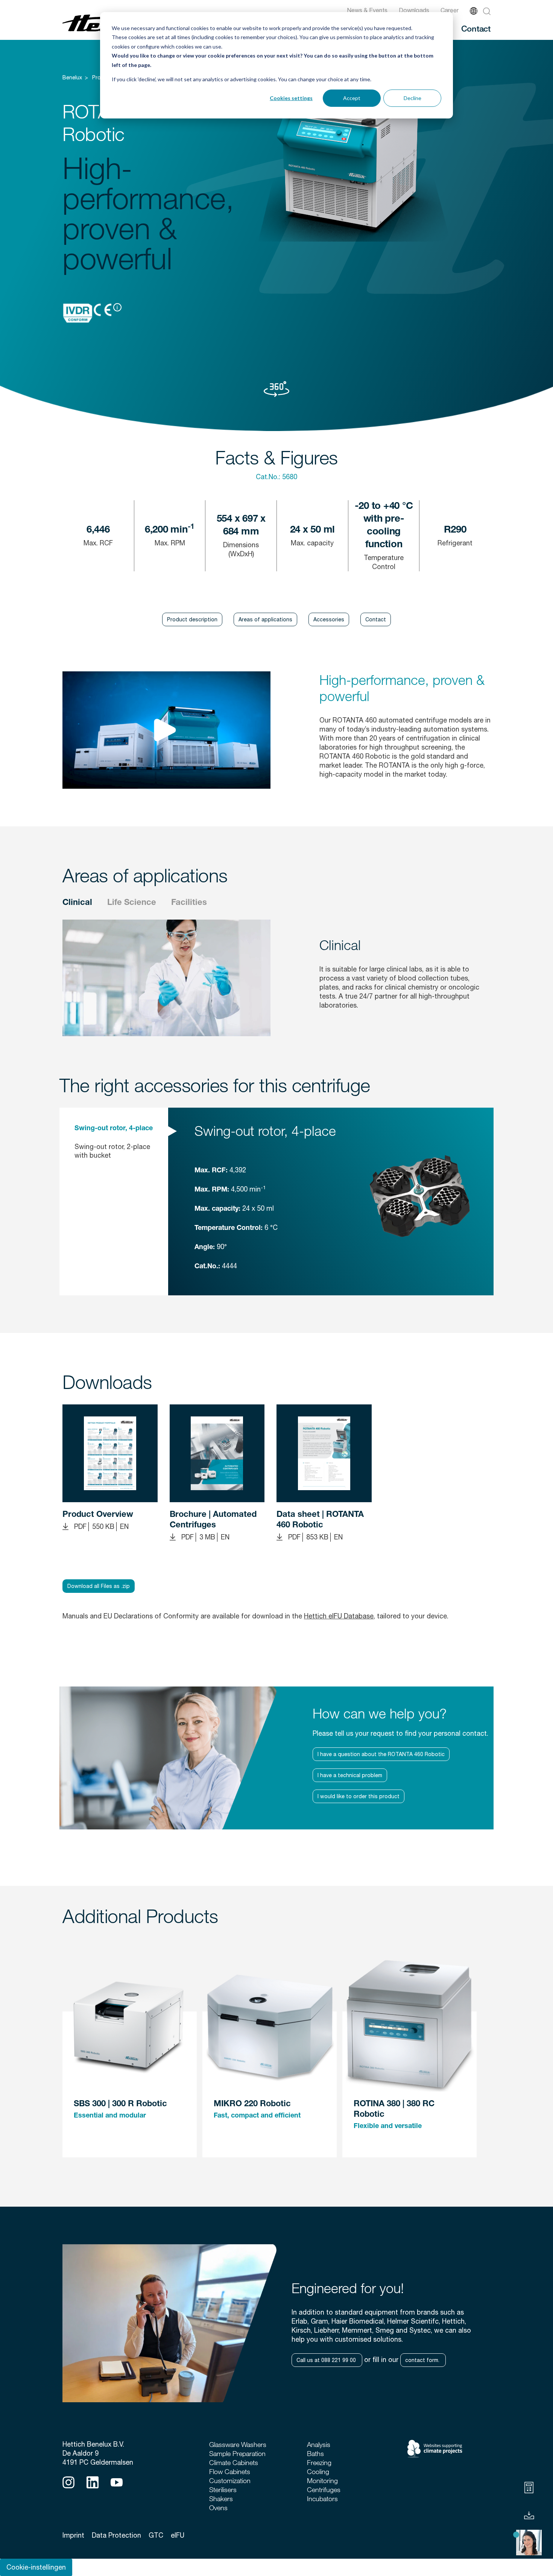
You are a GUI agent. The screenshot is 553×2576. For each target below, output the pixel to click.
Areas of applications (265, 619)
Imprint (73, 2535)
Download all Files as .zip (99, 1586)
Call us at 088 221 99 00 (327, 2360)
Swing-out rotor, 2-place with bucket (112, 1151)
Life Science (132, 903)
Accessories (329, 619)
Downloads (414, 10)
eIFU (178, 2535)
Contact (476, 28)
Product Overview (98, 1515)
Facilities (189, 903)
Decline (412, 98)
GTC (156, 2535)
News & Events (367, 10)
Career (450, 10)
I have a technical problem (350, 1775)
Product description (192, 619)
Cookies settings (291, 98)
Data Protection (116, 2535)
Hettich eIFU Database (339, 1616)
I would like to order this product (359, 1796)
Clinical (77, 903)
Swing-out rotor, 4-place (114, 1129)
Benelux (72, 77)
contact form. (423, 2360)
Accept (352, 98)
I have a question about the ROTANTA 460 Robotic (381, 1754)
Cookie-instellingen (36, 2567)
